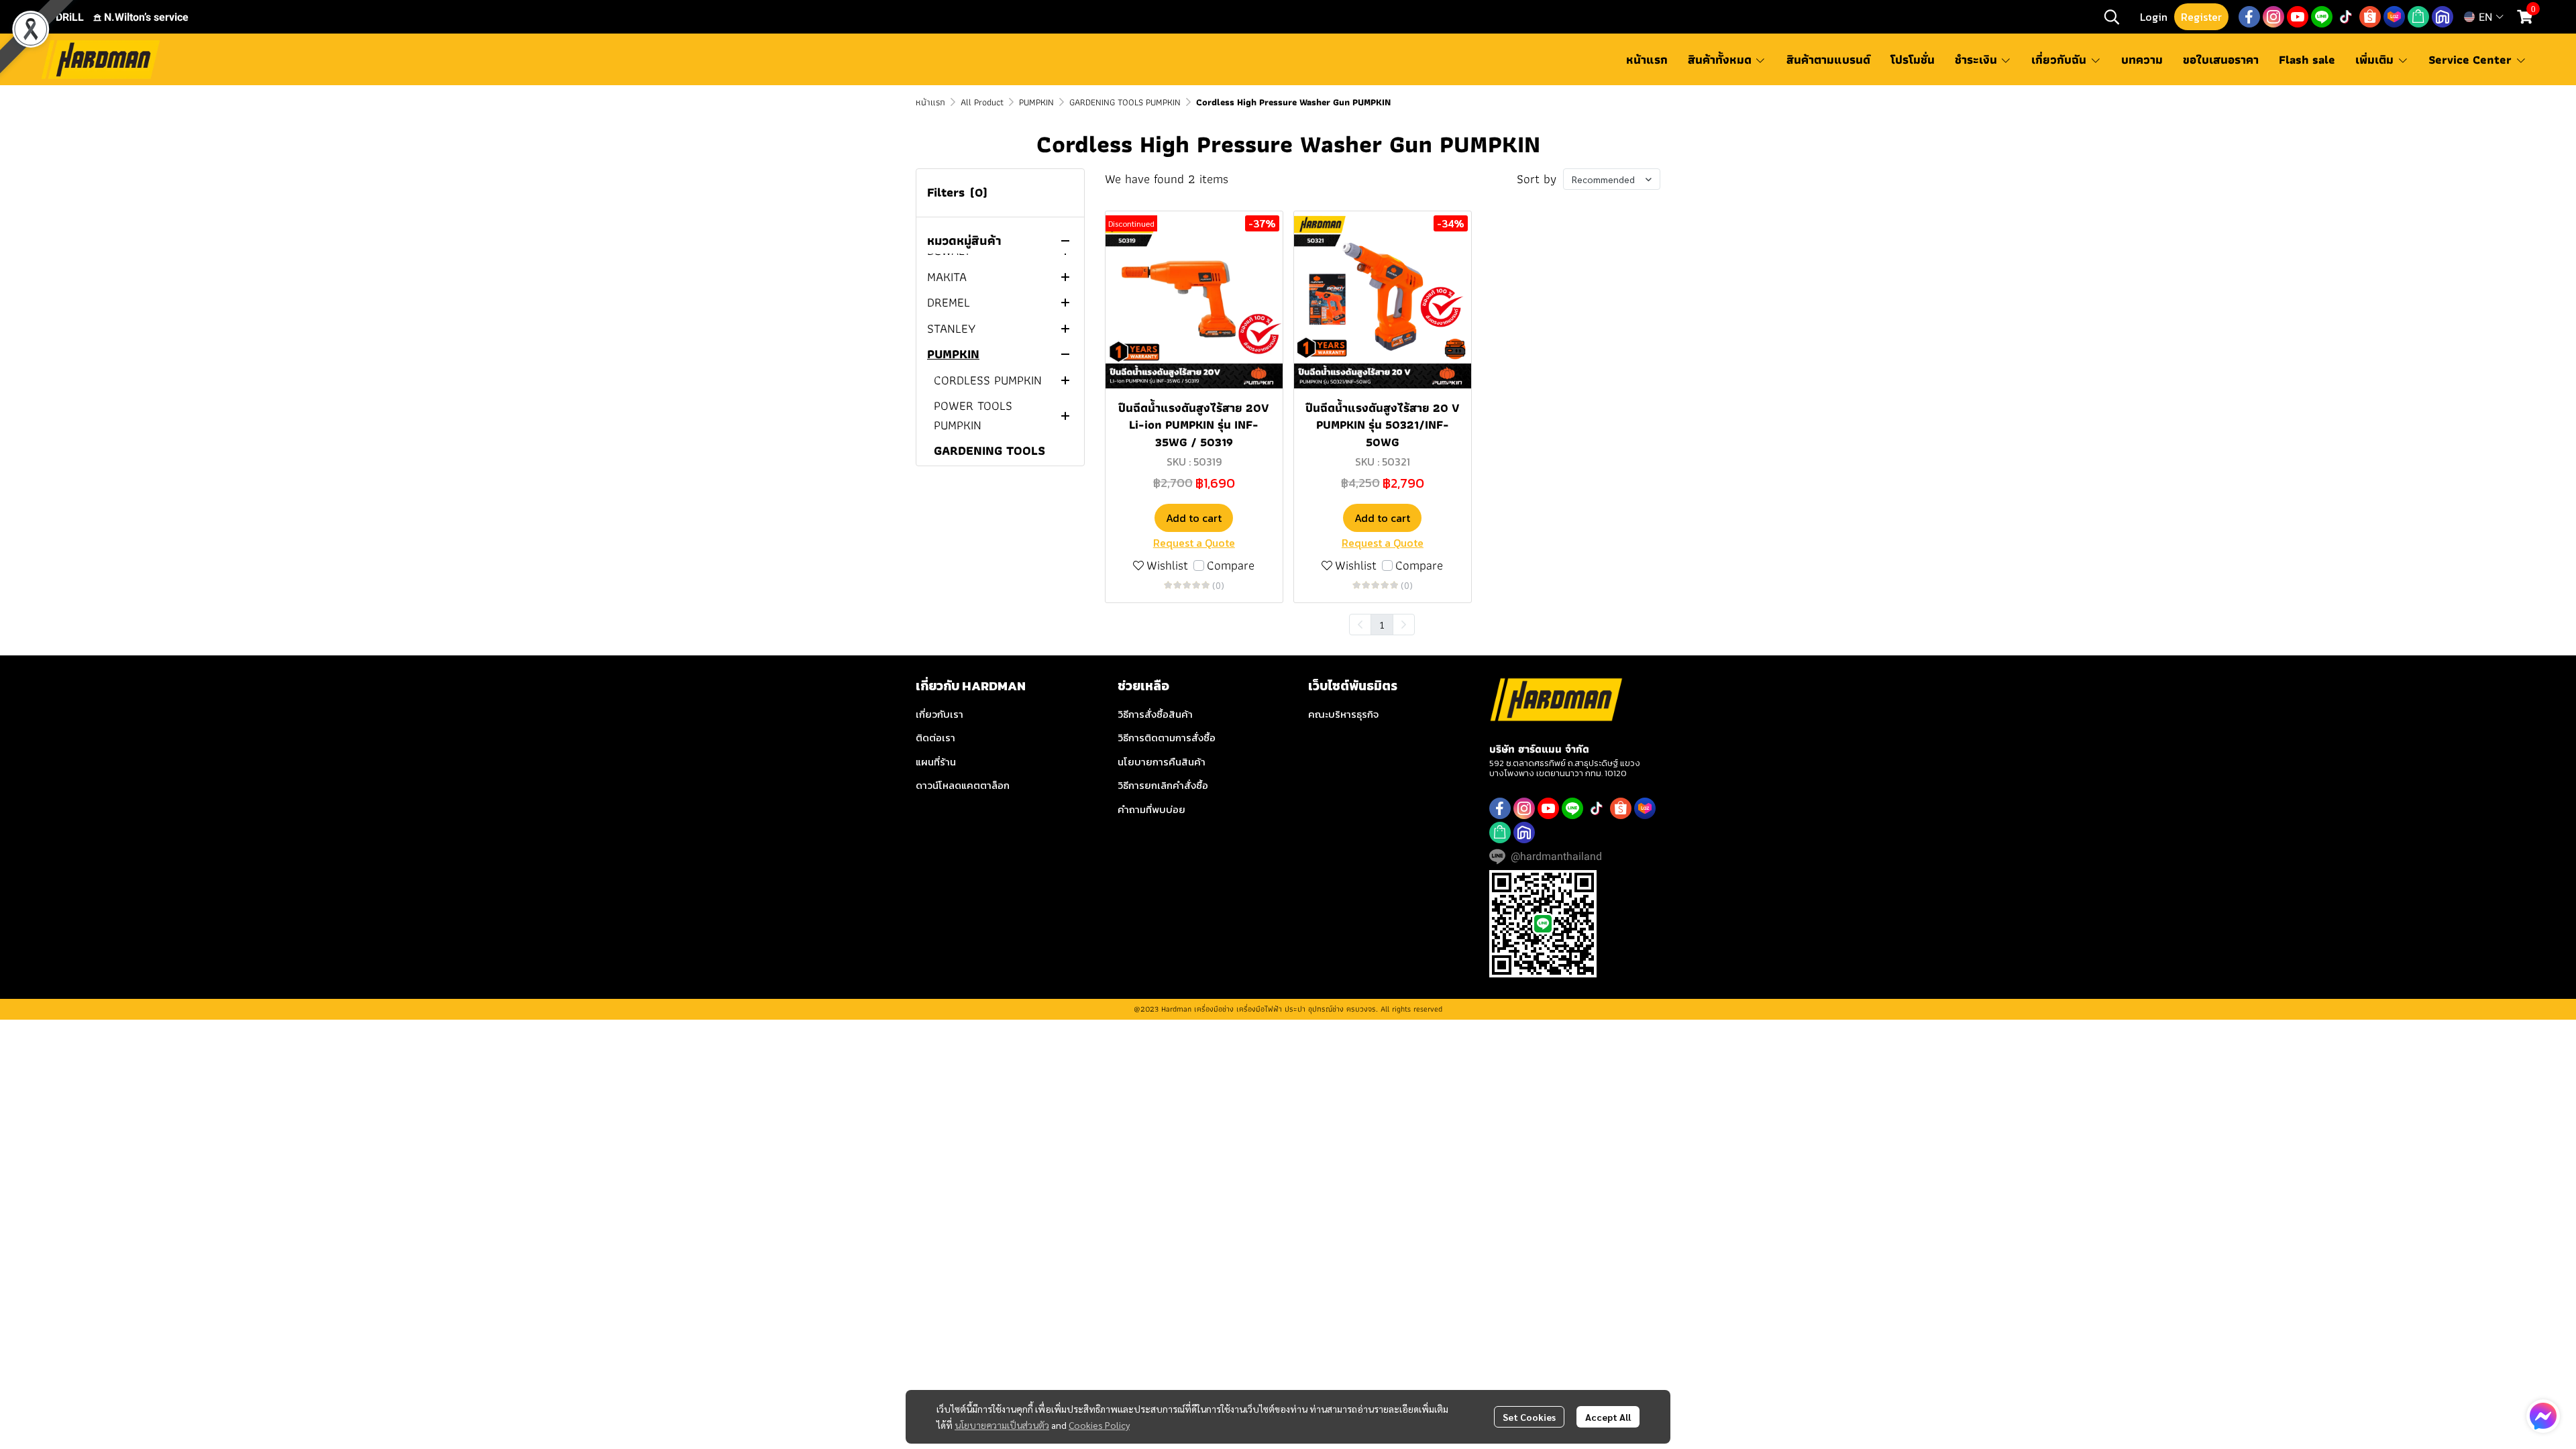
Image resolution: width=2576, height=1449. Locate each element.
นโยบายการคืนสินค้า (1162, 762)
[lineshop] (2418, 17)
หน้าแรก (930, 102)
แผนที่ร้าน (936, 762)
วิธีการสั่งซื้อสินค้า (1155, 714)
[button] (2112, 17)
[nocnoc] (2443, 17)
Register (2201, 17)
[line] (2322, 17)
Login (2154, 17)
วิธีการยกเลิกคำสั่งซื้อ (1163, 785)
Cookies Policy (1099, 1425)
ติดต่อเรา (935, 738)
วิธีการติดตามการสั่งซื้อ (1167, 738)
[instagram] (2273, 17)
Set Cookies (1529, 1417)
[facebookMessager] (2543, 1416)
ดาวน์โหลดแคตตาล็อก (963, 785)
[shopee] (2370, 17)
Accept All (1608, 1417)
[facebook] (2249, 17)
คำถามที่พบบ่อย (1151, 809)
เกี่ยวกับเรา (940, 714)
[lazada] (2394, 17)
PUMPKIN (1036, 102)
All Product (982, 102)
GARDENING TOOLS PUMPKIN (1125, 102)
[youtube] (2298, 17)
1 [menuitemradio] (1382, 625)
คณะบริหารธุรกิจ (1343, 714)
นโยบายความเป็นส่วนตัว (1002, 1425)
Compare (1231, 566)
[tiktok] (2346, 17)
